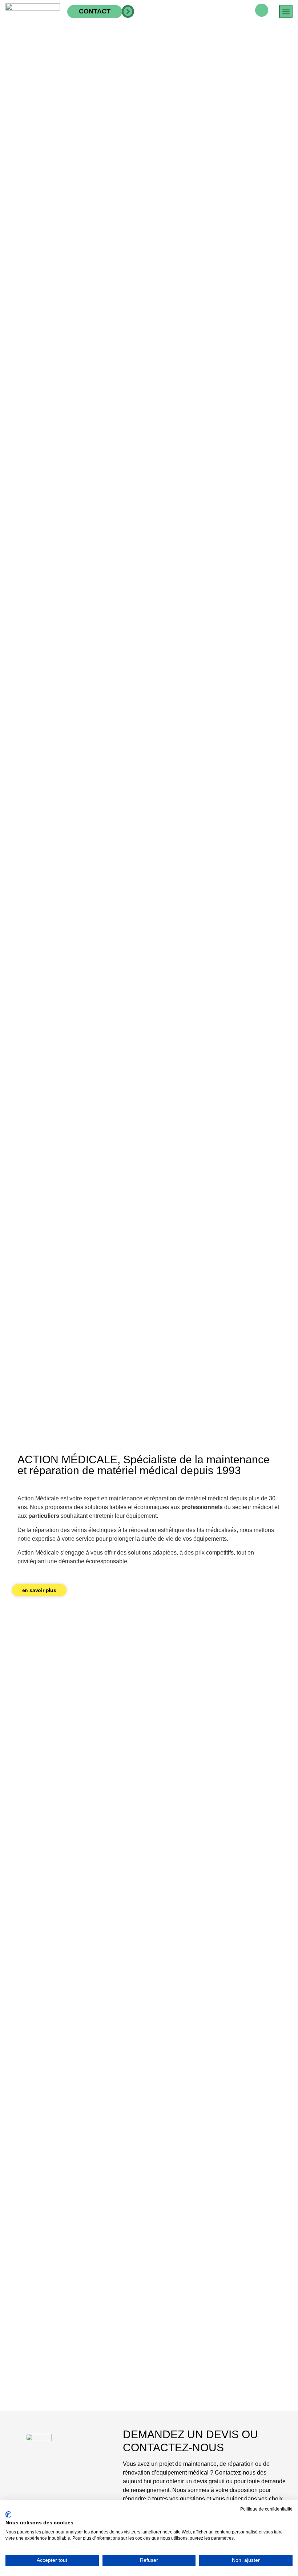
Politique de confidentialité (266, 2509)
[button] (286, 11)
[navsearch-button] (262, 10)
